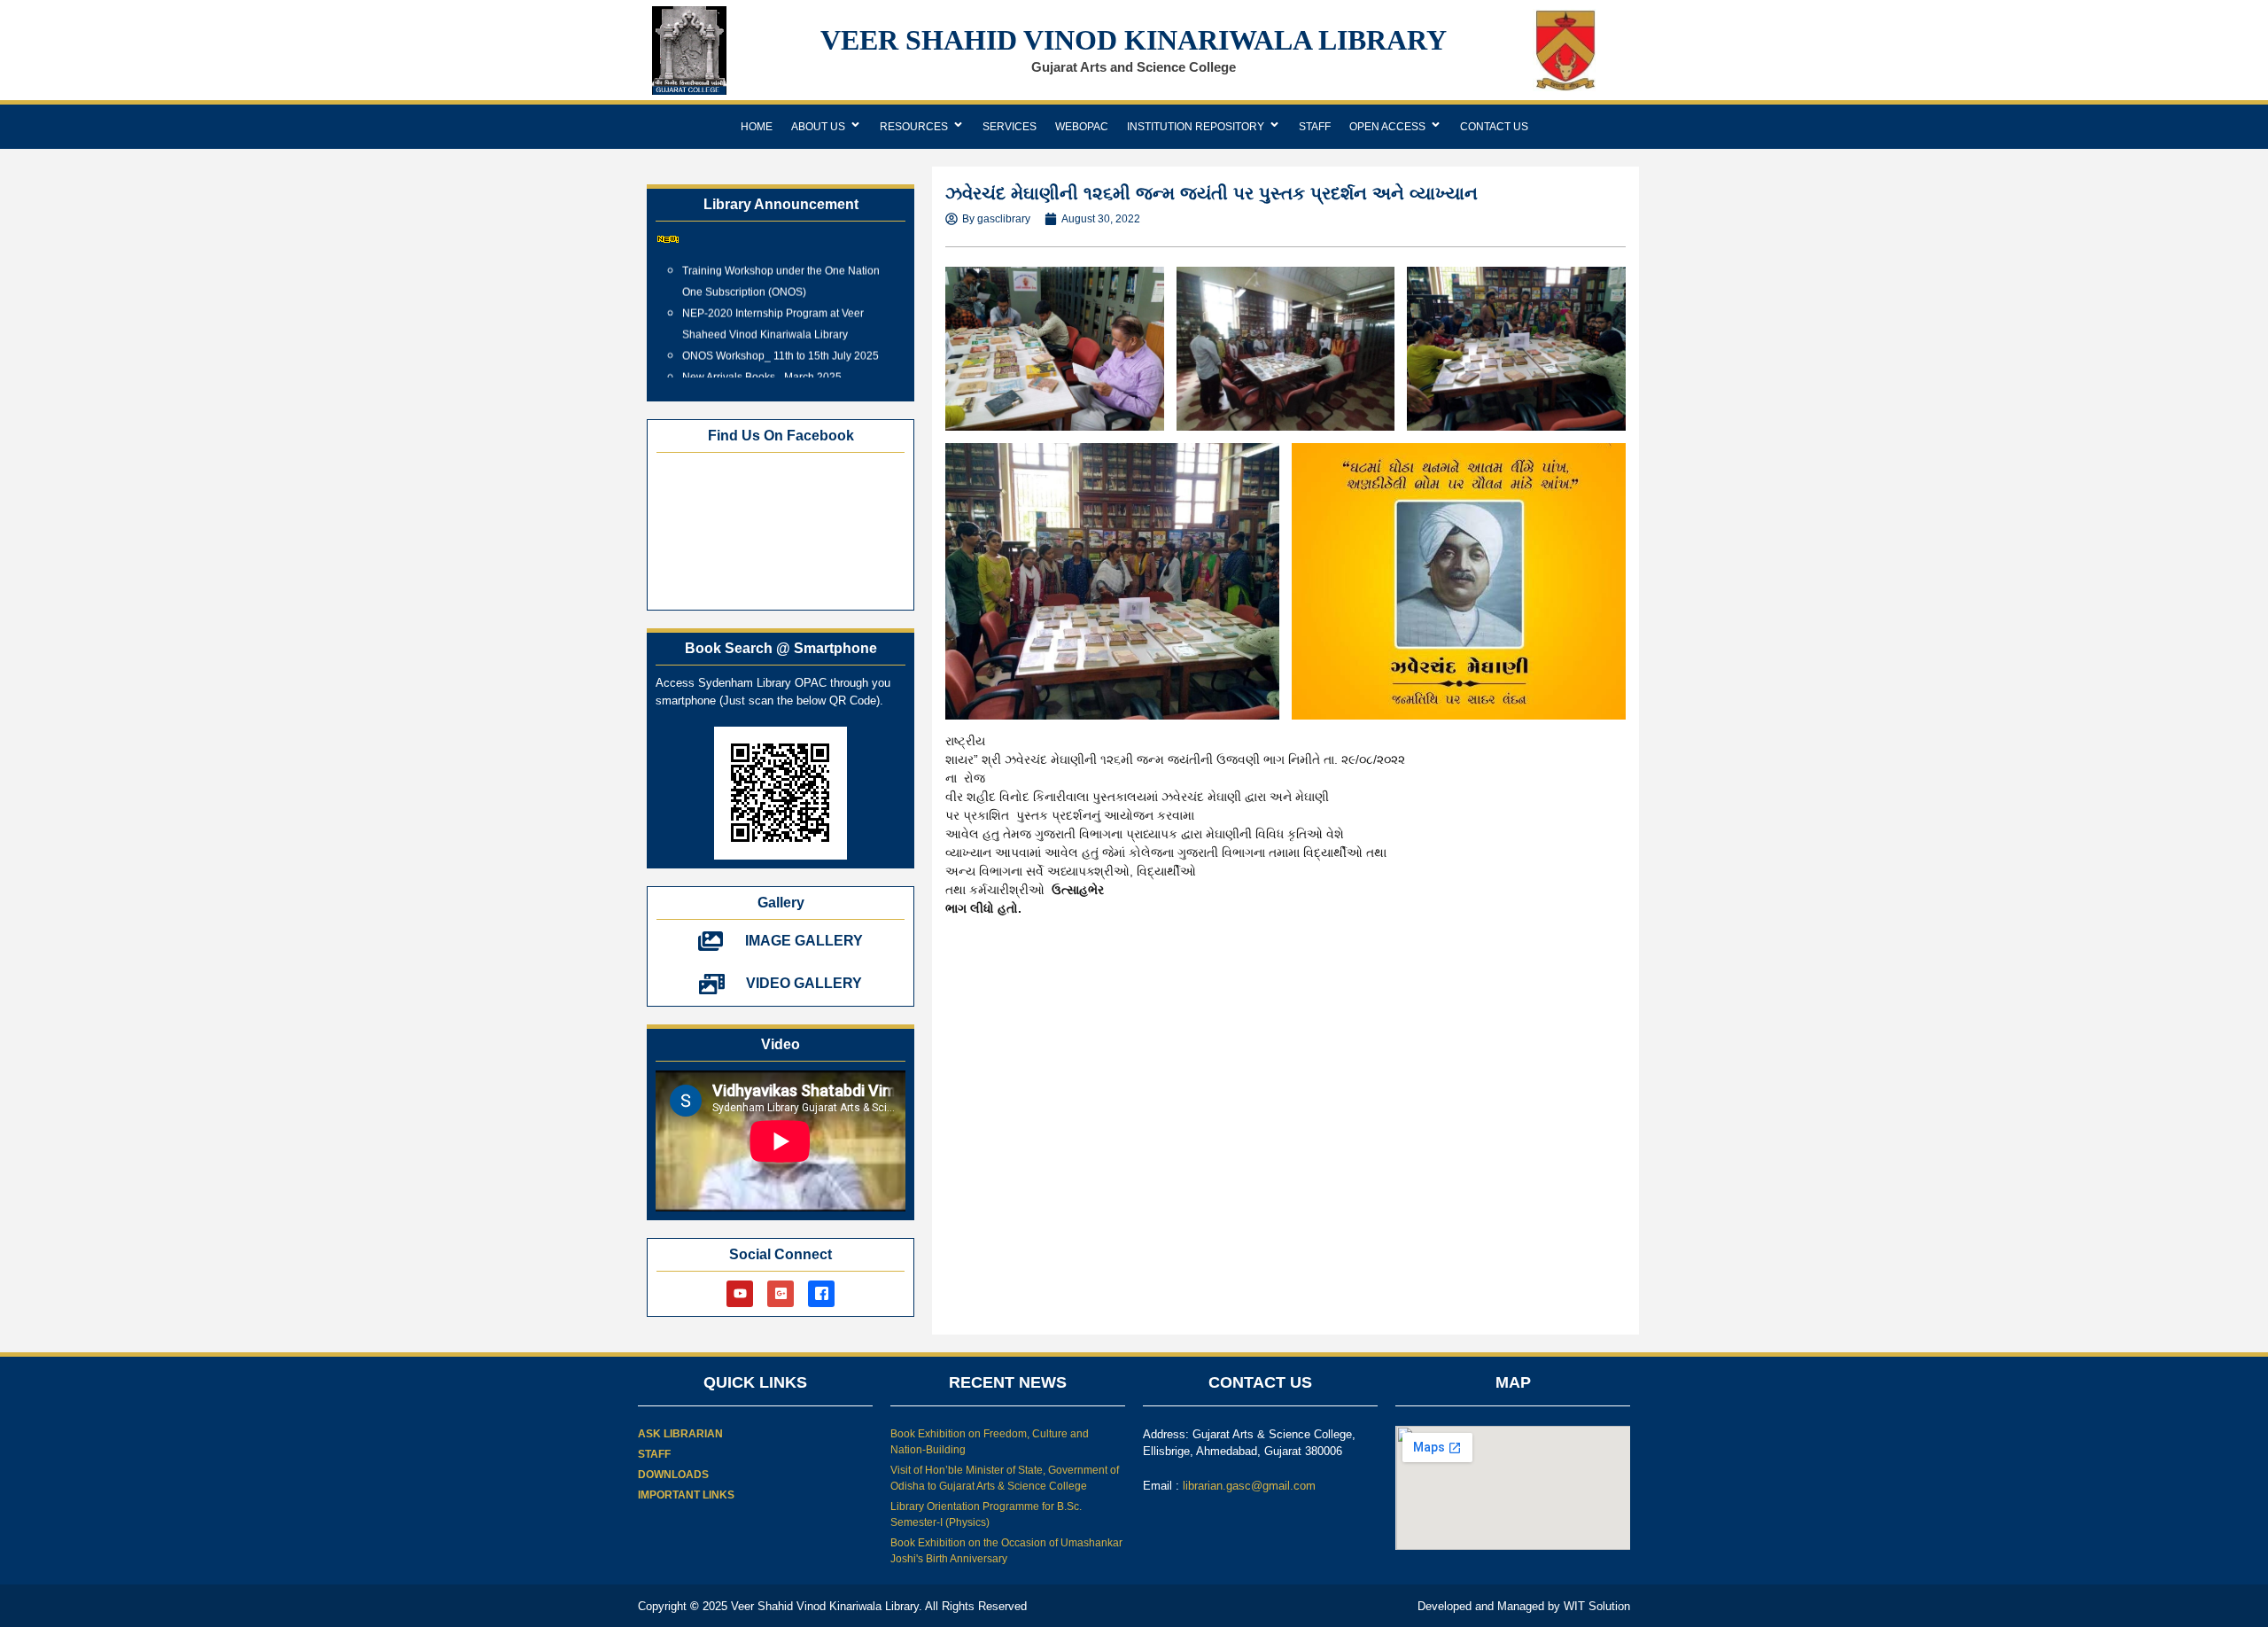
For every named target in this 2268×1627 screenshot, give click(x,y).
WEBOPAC (1082, 127)
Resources (914, 127)
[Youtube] (740, 1294)
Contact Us (1494, 127)
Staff (1315, 127)
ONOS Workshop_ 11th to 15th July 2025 (781, 339)
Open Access (1387, 127)
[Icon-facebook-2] (821, 1294)
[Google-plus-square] (781, 1294)
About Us (818, 127)
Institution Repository (1196, 127)
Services (1010, 127)
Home (757, 127)
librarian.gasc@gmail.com (1249, 1486)
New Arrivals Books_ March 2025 (762, 361)
